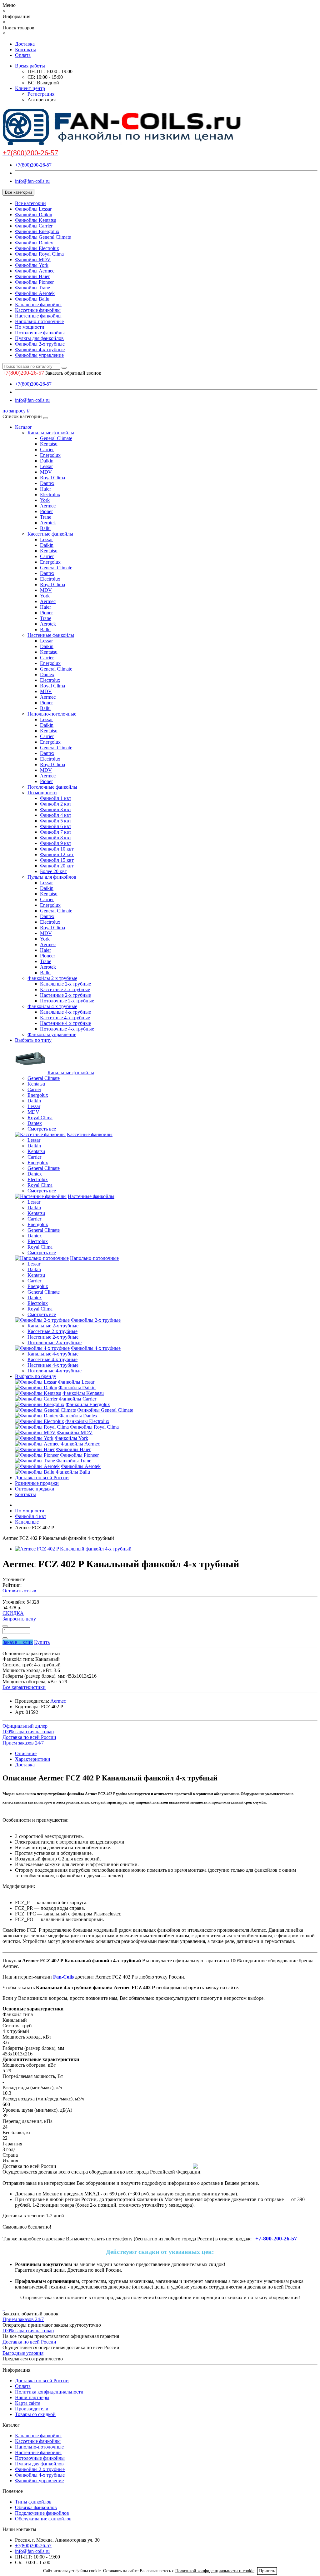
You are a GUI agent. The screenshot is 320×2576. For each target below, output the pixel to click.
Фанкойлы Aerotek (35, 293)
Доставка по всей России (42, 1478)
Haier (45, 489)
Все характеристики (24, 1687)
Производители (32, 2409)
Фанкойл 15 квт (57, 860)
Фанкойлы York (32, 265)
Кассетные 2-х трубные (65, 989)
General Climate (56, 438)
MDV (46, 472)
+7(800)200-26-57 (33, 165)
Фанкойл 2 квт (56, 804)
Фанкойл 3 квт (56, 809)
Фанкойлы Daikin (34, 215)
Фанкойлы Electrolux (37, 248)
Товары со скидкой (35, 2414)
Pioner (46, 511)
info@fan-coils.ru (32, 181)
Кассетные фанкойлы (38, 310)
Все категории (30, 203)
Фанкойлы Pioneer (34, 282)
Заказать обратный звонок (73, 373)
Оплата (23, 55)
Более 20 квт (53, 871)
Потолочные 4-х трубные (67, 1029)
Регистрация (41, 94)
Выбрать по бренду (36, 1376)
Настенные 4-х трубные (65, 1023)
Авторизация (42, 100)
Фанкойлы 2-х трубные (40, 344)
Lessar (46, 466)
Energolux (50, 455)
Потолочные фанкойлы (40, 333)
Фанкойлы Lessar (33, 209)
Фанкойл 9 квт (56, 843)
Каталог (24, 427)
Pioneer (47, 956)
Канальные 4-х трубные (65, 1012)
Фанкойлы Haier (32, 276)
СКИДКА (13, 1613)
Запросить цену (19, 1619)
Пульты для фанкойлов (39, 338)
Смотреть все (42, 1129)
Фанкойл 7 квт (56, 832)
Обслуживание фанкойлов (43, 2519)
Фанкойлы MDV (33, 260)
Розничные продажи (37, 1483)
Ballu (45, 528)
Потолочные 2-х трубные (67, 1001)
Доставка (25, 44)
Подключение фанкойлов (42, 2513)
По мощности (30, 327)
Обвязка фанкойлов (36, 2507)
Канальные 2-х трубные (65, 984)
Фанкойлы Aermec (35, 271)
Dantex (47, 483)
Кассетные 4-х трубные (65, 1018)
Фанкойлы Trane (32, 288)
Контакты (25, 50)
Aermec (48, 506)
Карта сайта (28, 2403)
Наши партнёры (32, 2397)
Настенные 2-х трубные (65, 995)
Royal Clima (52, 478)
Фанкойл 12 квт (57, 854)
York (45, 500)
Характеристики (33, 1759)
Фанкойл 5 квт (56, 821)
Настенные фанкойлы (38, 316)
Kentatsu (49, 444)
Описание (26, 1753)
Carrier (47, 449)
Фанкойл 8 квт (56, 838)
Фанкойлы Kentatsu (36, 220)
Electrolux (50, 494)
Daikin (47, 461)
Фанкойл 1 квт (56, 798)
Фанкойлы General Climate (43, 237)
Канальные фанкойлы (38, 305)
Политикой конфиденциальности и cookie (215, 2571)
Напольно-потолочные (39, 321)
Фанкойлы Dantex (34, 243)
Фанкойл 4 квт (56, 815)
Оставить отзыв (19, 1591)
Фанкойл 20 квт (57, 866)
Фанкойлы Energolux (37, 231)
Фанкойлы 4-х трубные (40, 349)
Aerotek (48, 523)
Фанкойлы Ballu (32, 299)
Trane (46, 517)
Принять (267, 2571)
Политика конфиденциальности (49, 2392)
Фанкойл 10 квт (57, 849)
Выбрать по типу (33, 1040)
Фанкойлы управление (39, 355)
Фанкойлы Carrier (34, 226)
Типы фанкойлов (33, 2502)
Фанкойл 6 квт (56, 826)
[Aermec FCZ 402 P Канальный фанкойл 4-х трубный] (73, 1549)
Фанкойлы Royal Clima (39, 254)
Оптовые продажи (35, 1489)
